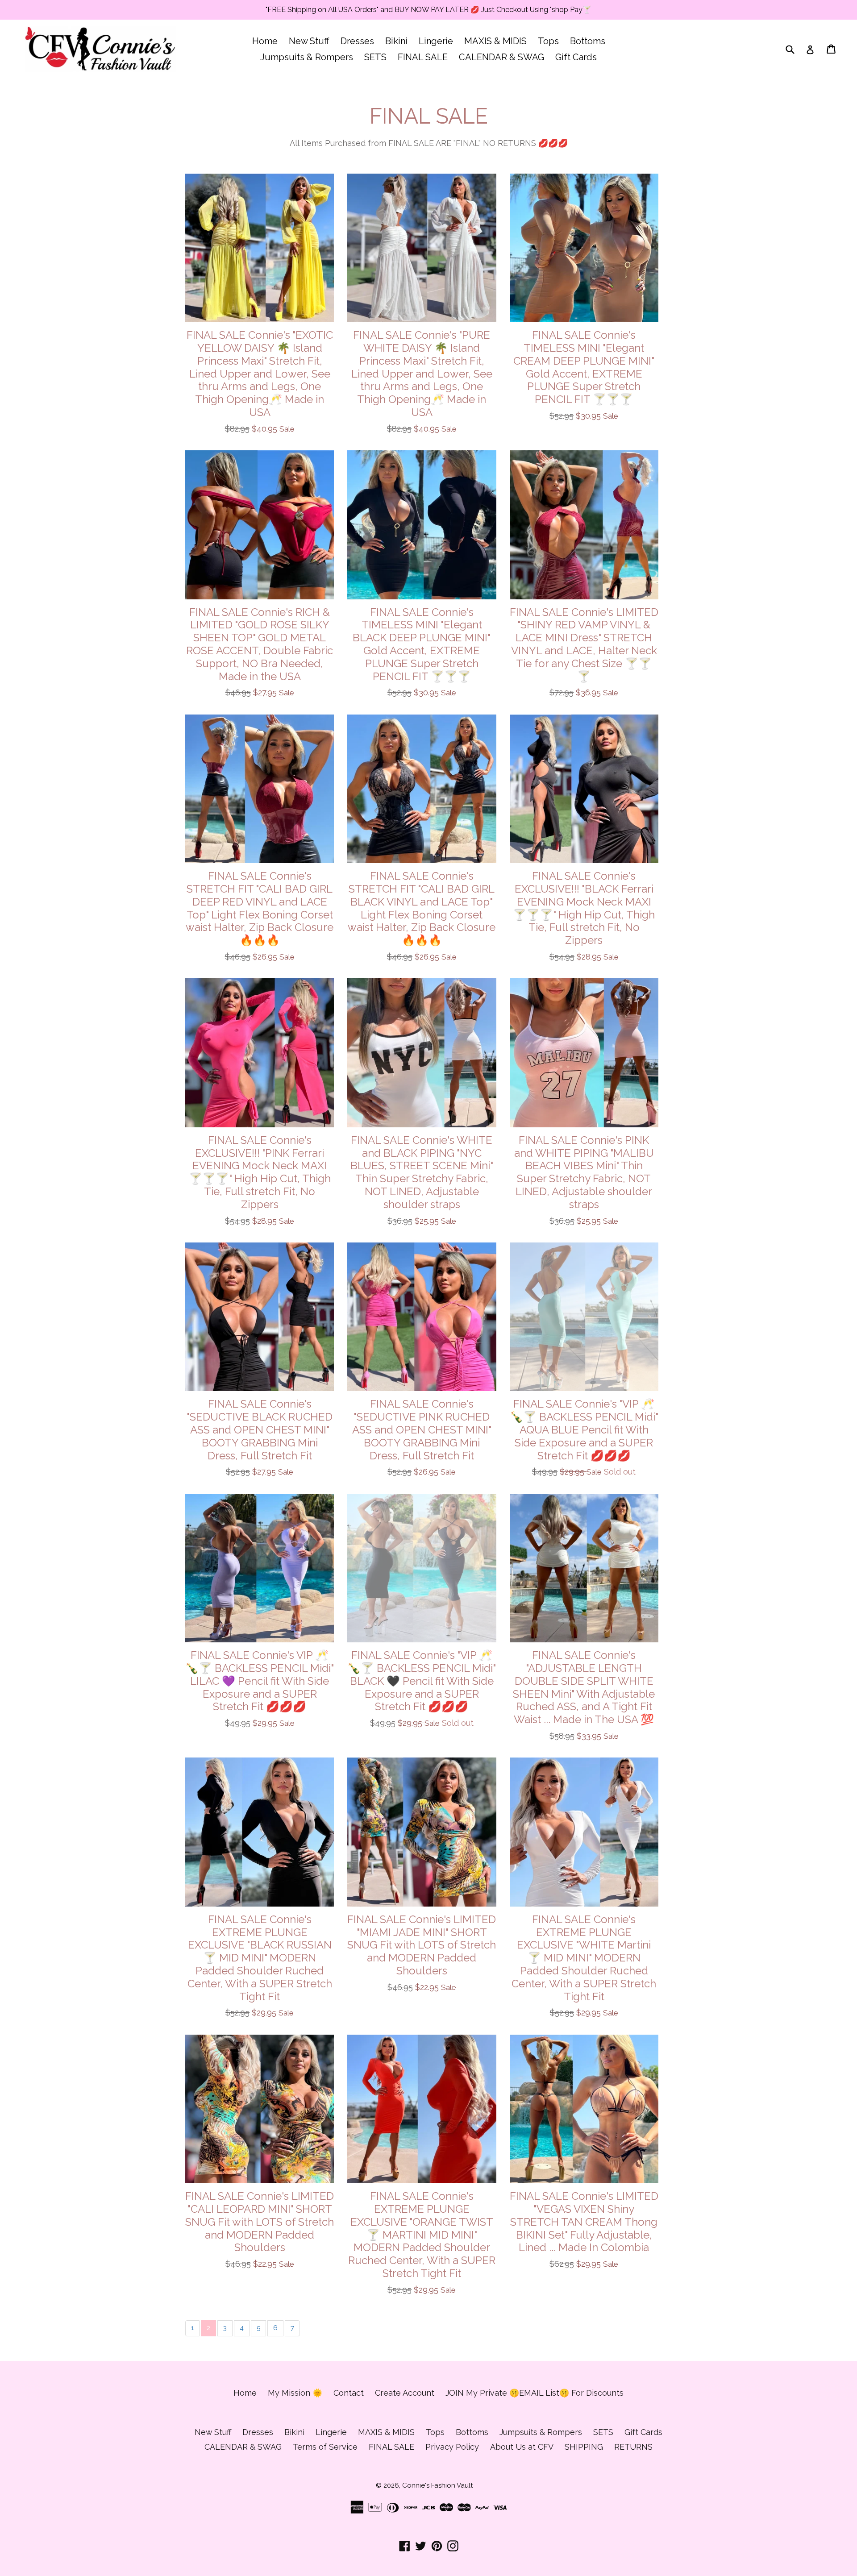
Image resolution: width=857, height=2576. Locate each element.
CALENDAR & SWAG (501, 57)
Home (265, 41)
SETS (375, 57)
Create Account (405, 2393)
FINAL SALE (423, 57)
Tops (548, 41)
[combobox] (796, 49)
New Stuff (309, 41)
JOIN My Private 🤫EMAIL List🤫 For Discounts (535, 2393)
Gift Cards (576, 57)
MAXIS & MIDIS (495, 41)
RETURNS (633, 2447)
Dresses (357, 41)
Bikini (396, 41)
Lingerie (436, 41)
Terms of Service (325, 2447)
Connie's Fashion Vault (437, 2485)
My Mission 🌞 (295, 2393)
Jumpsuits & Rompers (307, 57)
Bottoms (588, 41)
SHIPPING (584, 2447)
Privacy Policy (452, 2447)
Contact (349, 2393)
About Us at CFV (522, 2447)
